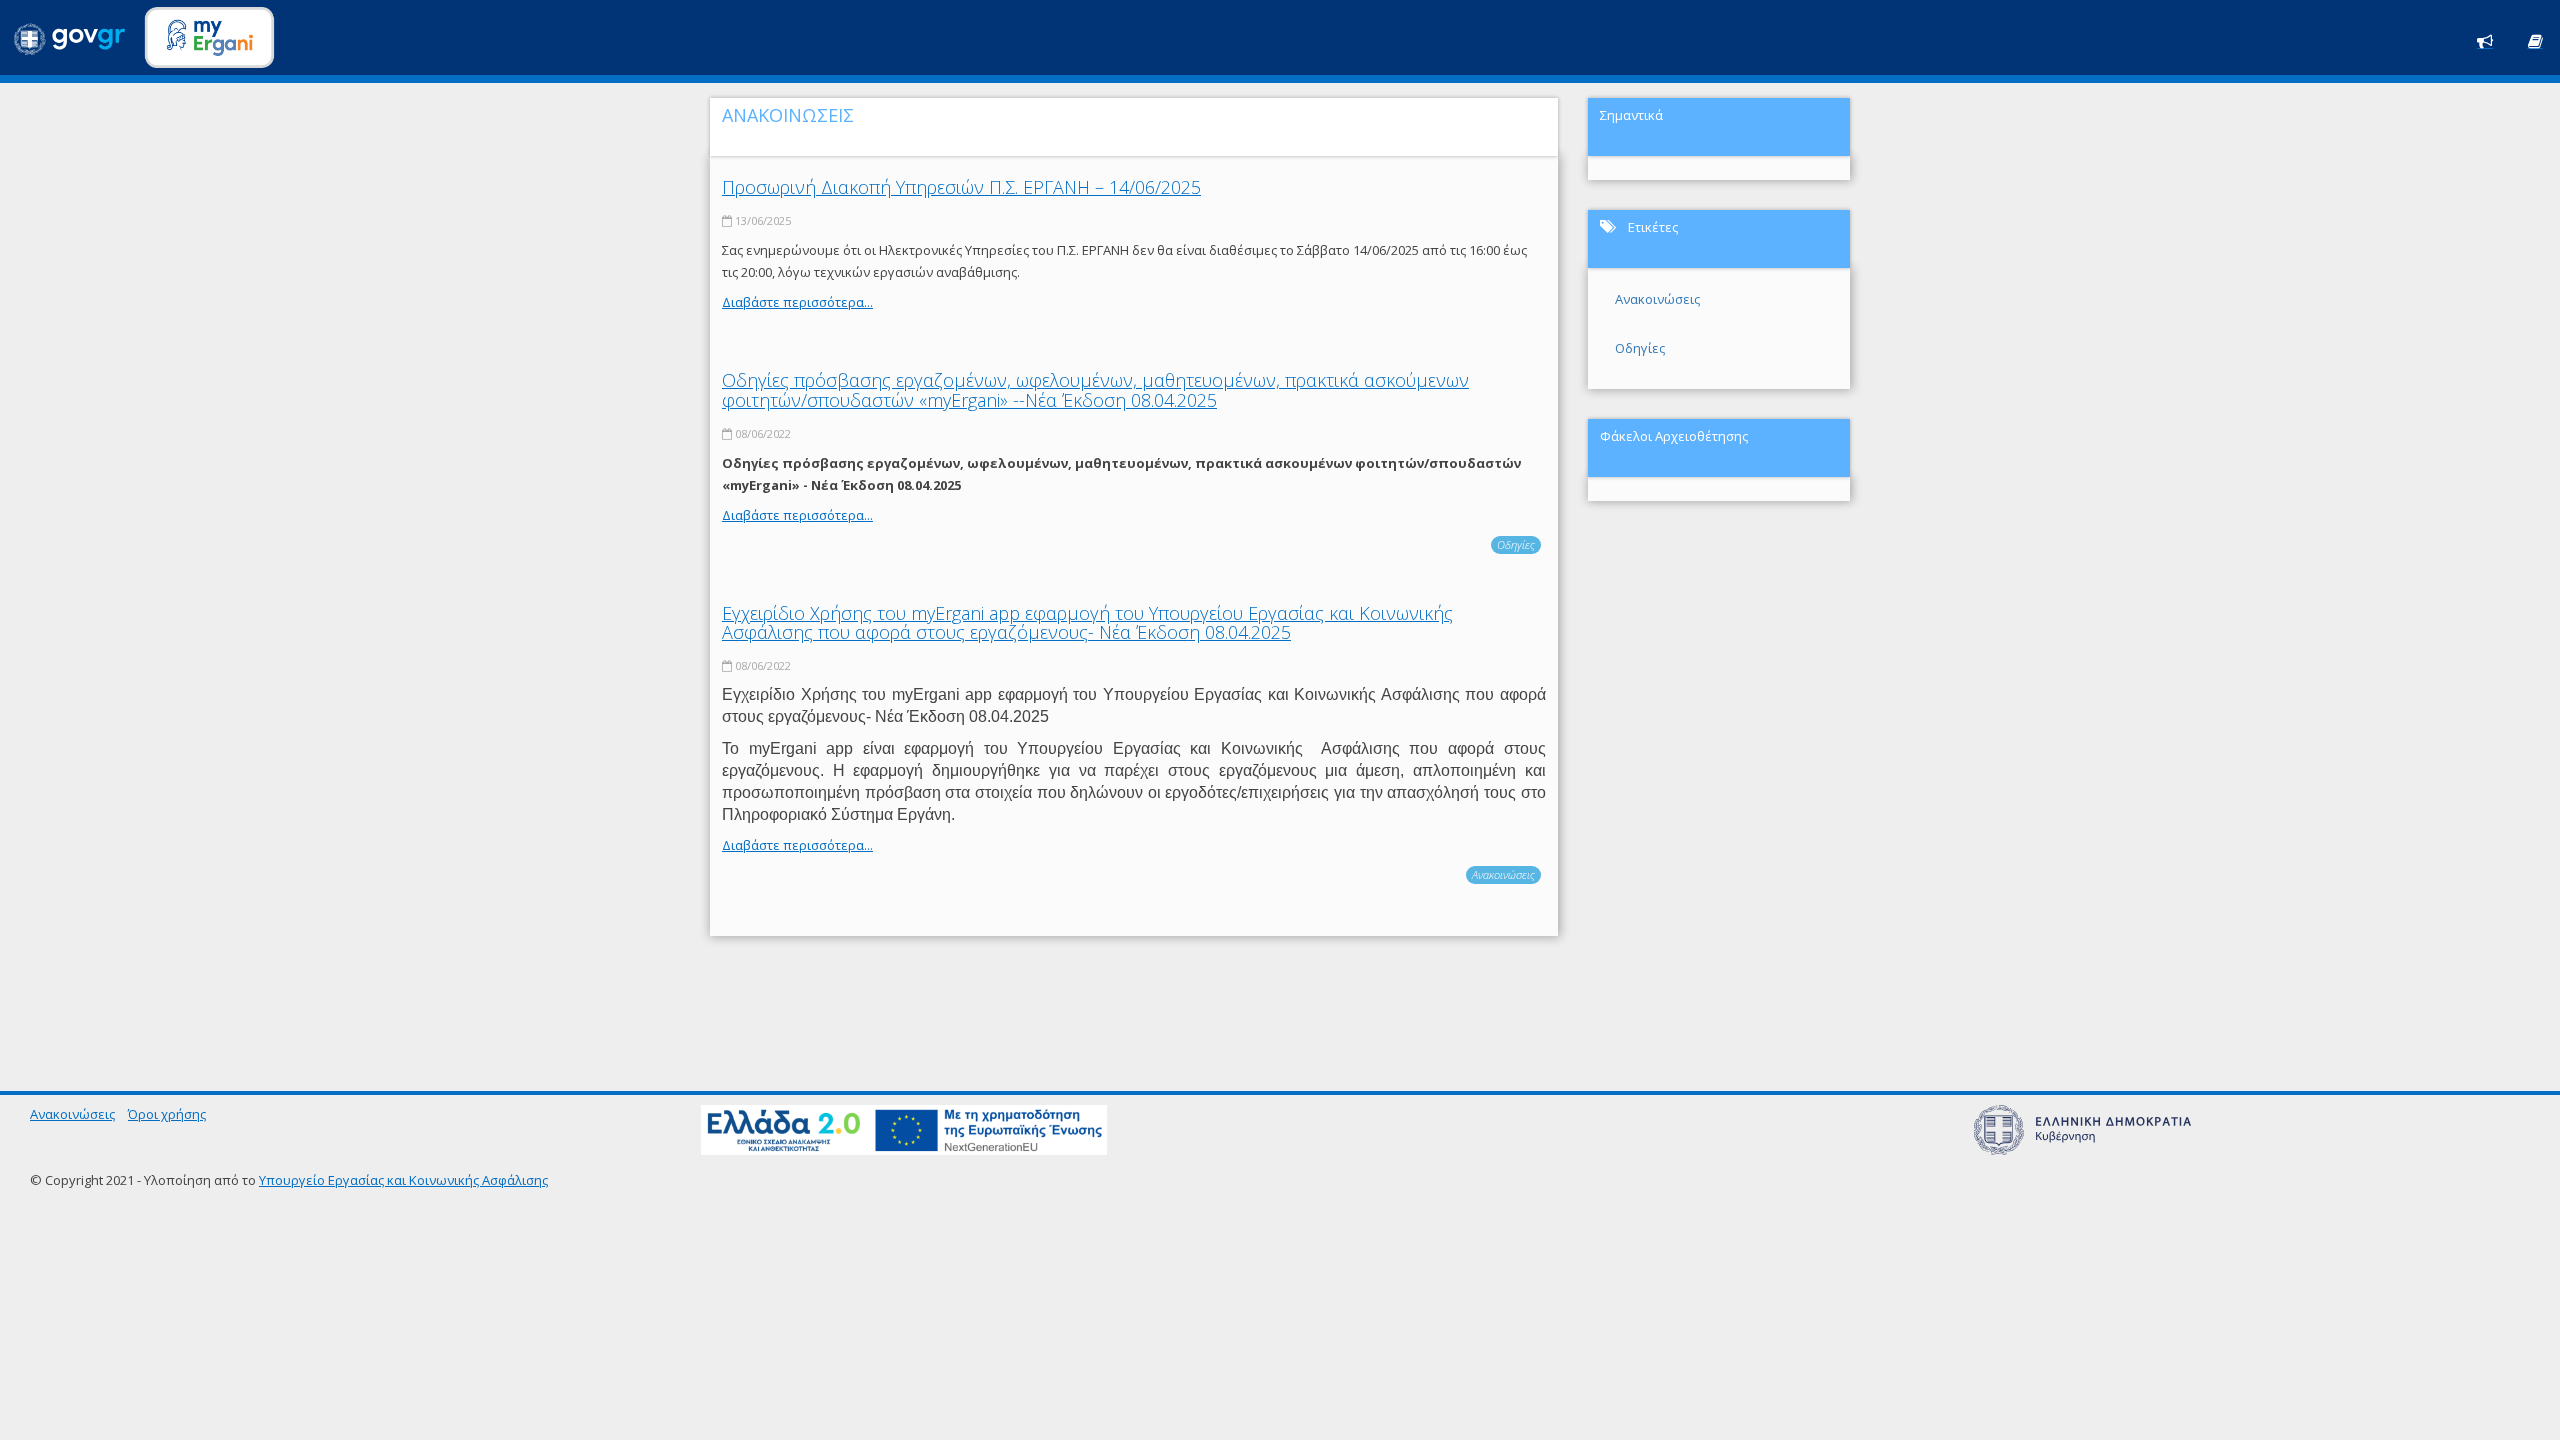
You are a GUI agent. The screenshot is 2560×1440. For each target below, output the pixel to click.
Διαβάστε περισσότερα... (797, 302)
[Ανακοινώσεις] (2485, 39)
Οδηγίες (1516, 544)
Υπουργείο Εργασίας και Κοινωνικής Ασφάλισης (403, 1180)
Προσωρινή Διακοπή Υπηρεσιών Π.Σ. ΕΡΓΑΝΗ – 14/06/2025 (961, 187)
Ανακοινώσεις (1503, 874)
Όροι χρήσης (167, 1114)
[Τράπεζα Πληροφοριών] (2535, 39)
